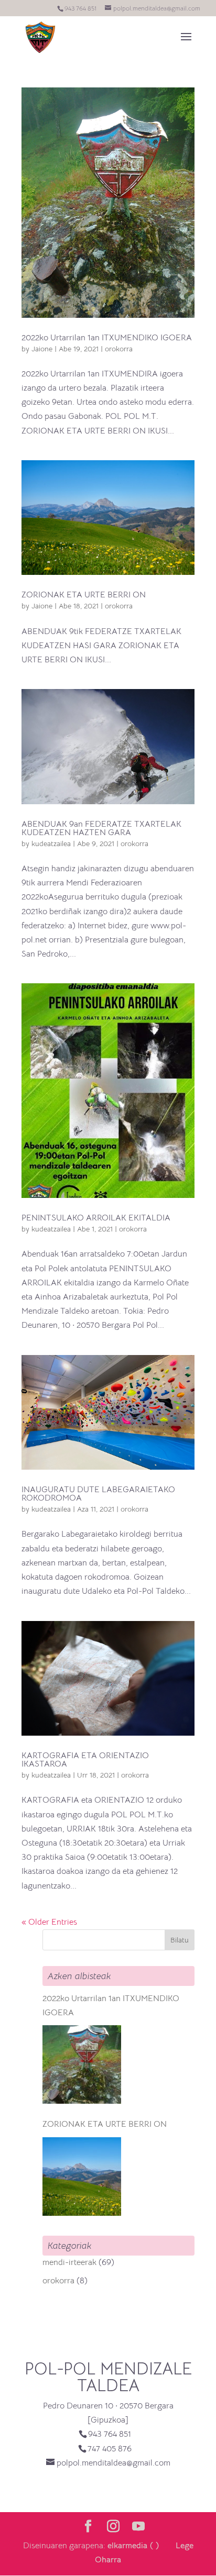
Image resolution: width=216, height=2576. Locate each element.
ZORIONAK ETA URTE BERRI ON (84, 595)
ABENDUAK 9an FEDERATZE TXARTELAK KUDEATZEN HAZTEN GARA (101, 828)
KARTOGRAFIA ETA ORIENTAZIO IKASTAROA (85, 1760)
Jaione (42, 349)
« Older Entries (49, 1922)
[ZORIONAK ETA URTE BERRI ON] (82, 2177)
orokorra (119, 349)
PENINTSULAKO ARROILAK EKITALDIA (96, 1218)
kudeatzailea (51, 843)
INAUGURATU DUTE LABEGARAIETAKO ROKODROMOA (98, 1494)
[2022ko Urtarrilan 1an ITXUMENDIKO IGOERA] (82, 2064)
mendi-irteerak (69, 2262)
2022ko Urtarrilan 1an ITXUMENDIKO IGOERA (107, 338)
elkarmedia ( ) (133, 2546)
